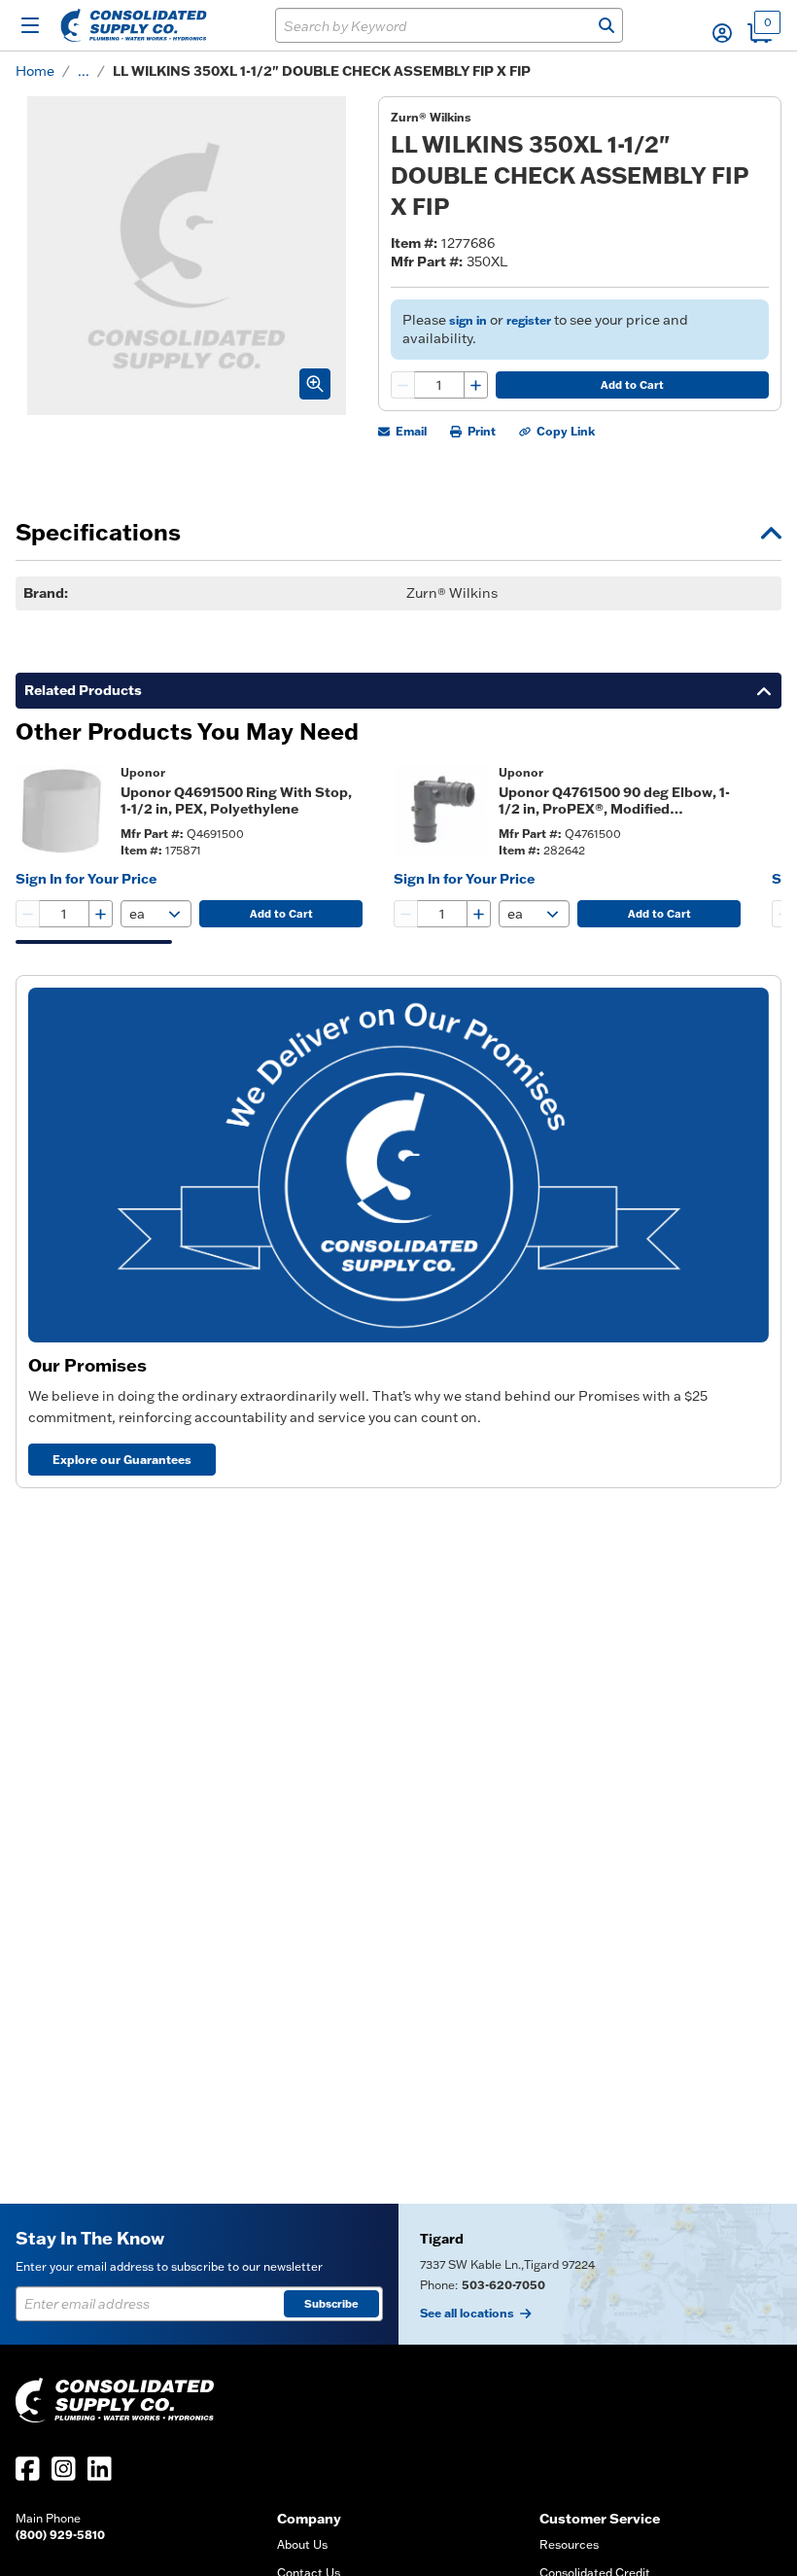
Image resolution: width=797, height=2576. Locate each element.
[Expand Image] (315, 384)
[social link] (28, 2469)
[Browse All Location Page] (598, 2274)
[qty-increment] (475, 385)
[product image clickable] (62, 811)
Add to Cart (632, 385)
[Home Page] (134, 25)
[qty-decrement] (403, 385)
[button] (722, 33)
